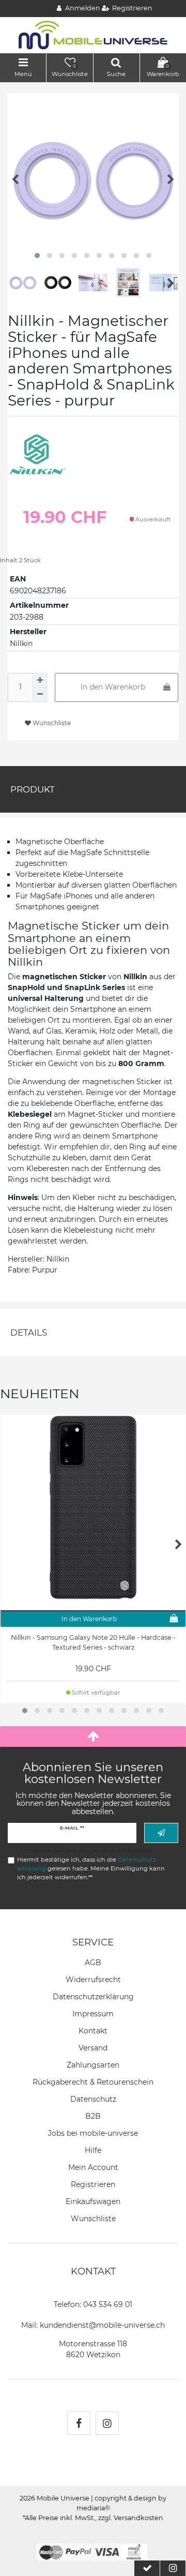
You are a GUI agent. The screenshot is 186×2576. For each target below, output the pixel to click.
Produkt (33, 789)
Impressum (93, 2014)
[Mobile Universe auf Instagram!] (107, 2423)
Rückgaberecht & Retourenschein (93, 2082)
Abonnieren (161, 1833)
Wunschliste (51, 723)
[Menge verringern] (40, 695)
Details (29, 1332)
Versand (93, 2048)
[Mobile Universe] (93, 35)
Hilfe (93, 2150)
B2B (93, 2116)
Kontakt (93, 2031)
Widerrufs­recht (93, 1980)
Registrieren (93, 2184)
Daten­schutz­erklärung (93, 1997)
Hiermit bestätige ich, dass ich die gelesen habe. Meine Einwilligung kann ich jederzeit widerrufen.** (91, 1868)
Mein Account (93, 2167)
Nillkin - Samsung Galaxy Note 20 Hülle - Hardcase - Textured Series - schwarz (93, 1642)
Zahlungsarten (93, 2065)
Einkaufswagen (93, 2201)
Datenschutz (93, 2099)
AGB (93, 1963)
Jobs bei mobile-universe (93, 2133)
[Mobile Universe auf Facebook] (79, 2423)
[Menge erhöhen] (40, 680)
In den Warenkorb (113, 687)
